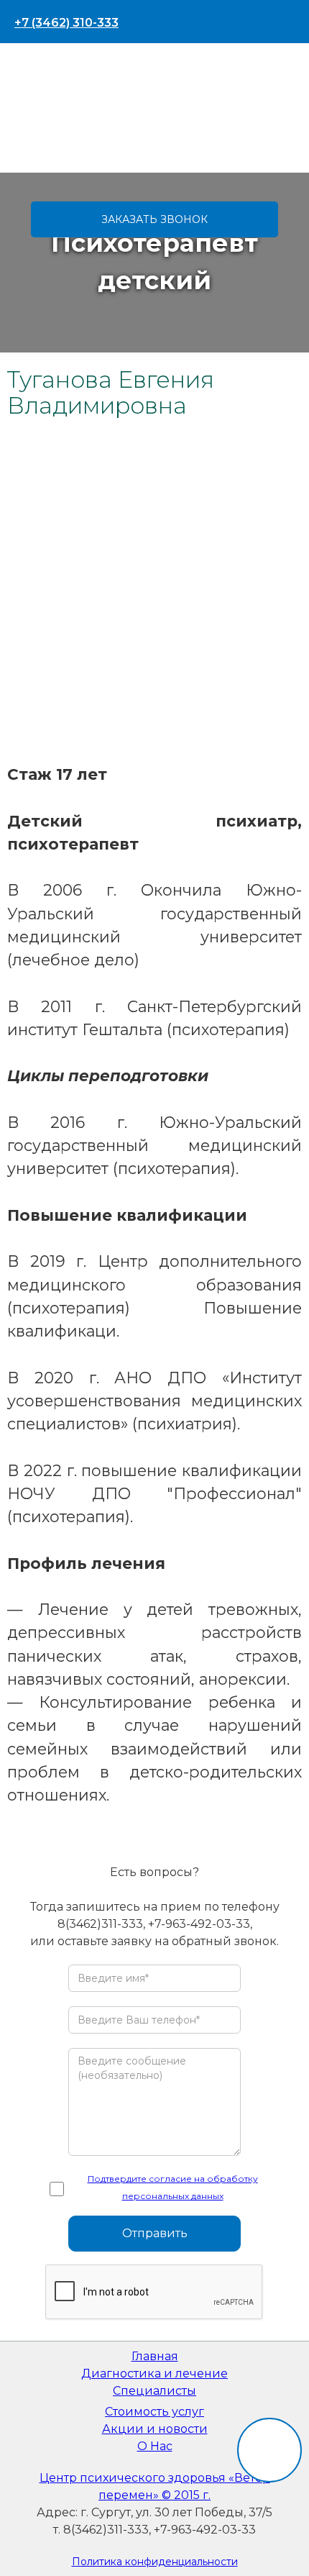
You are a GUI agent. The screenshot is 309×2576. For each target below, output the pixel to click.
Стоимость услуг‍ (154, 2412)
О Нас (155, 2446)
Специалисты (154, 2391)
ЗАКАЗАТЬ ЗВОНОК (154, 219)
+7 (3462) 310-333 (66, 23)
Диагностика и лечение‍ (154, 2374)
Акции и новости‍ (155, 2429)
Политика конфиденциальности (155, 2562)
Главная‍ (155, 2356)
